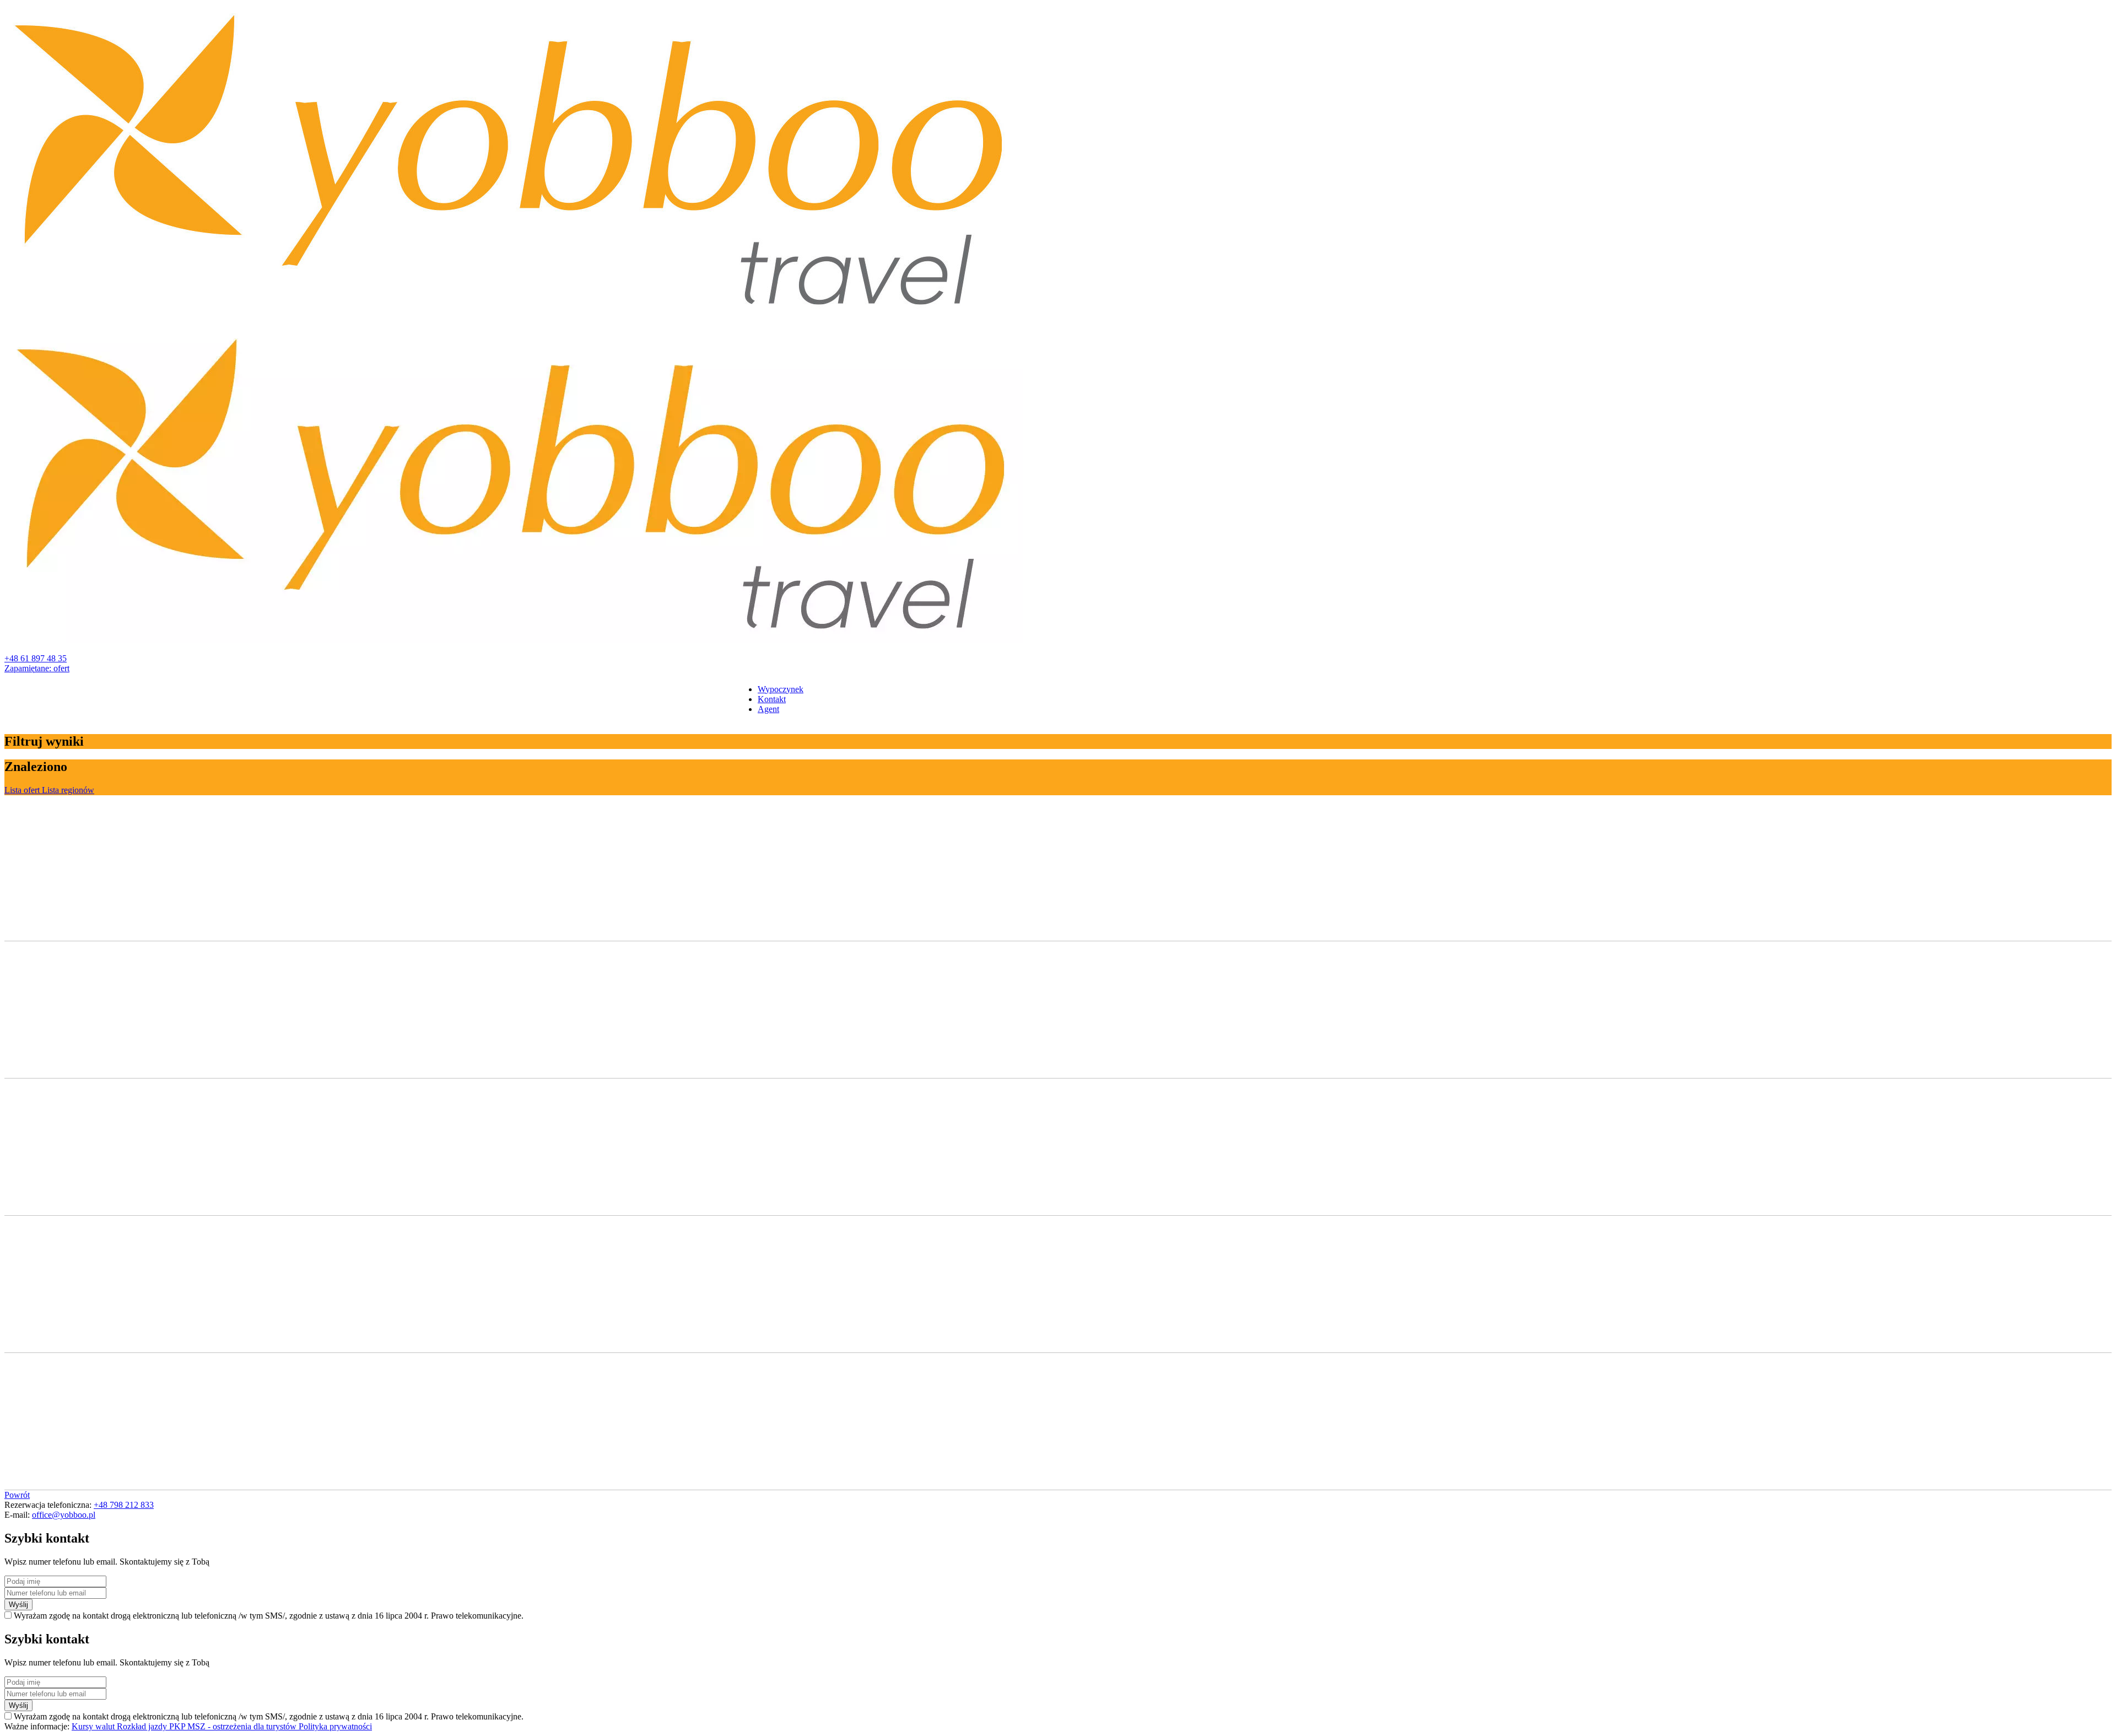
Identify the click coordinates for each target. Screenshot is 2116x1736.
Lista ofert (23, 790)
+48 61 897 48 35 (36, 658)
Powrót (17, 1495)
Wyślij (18, 1605)
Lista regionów (68, 790)
